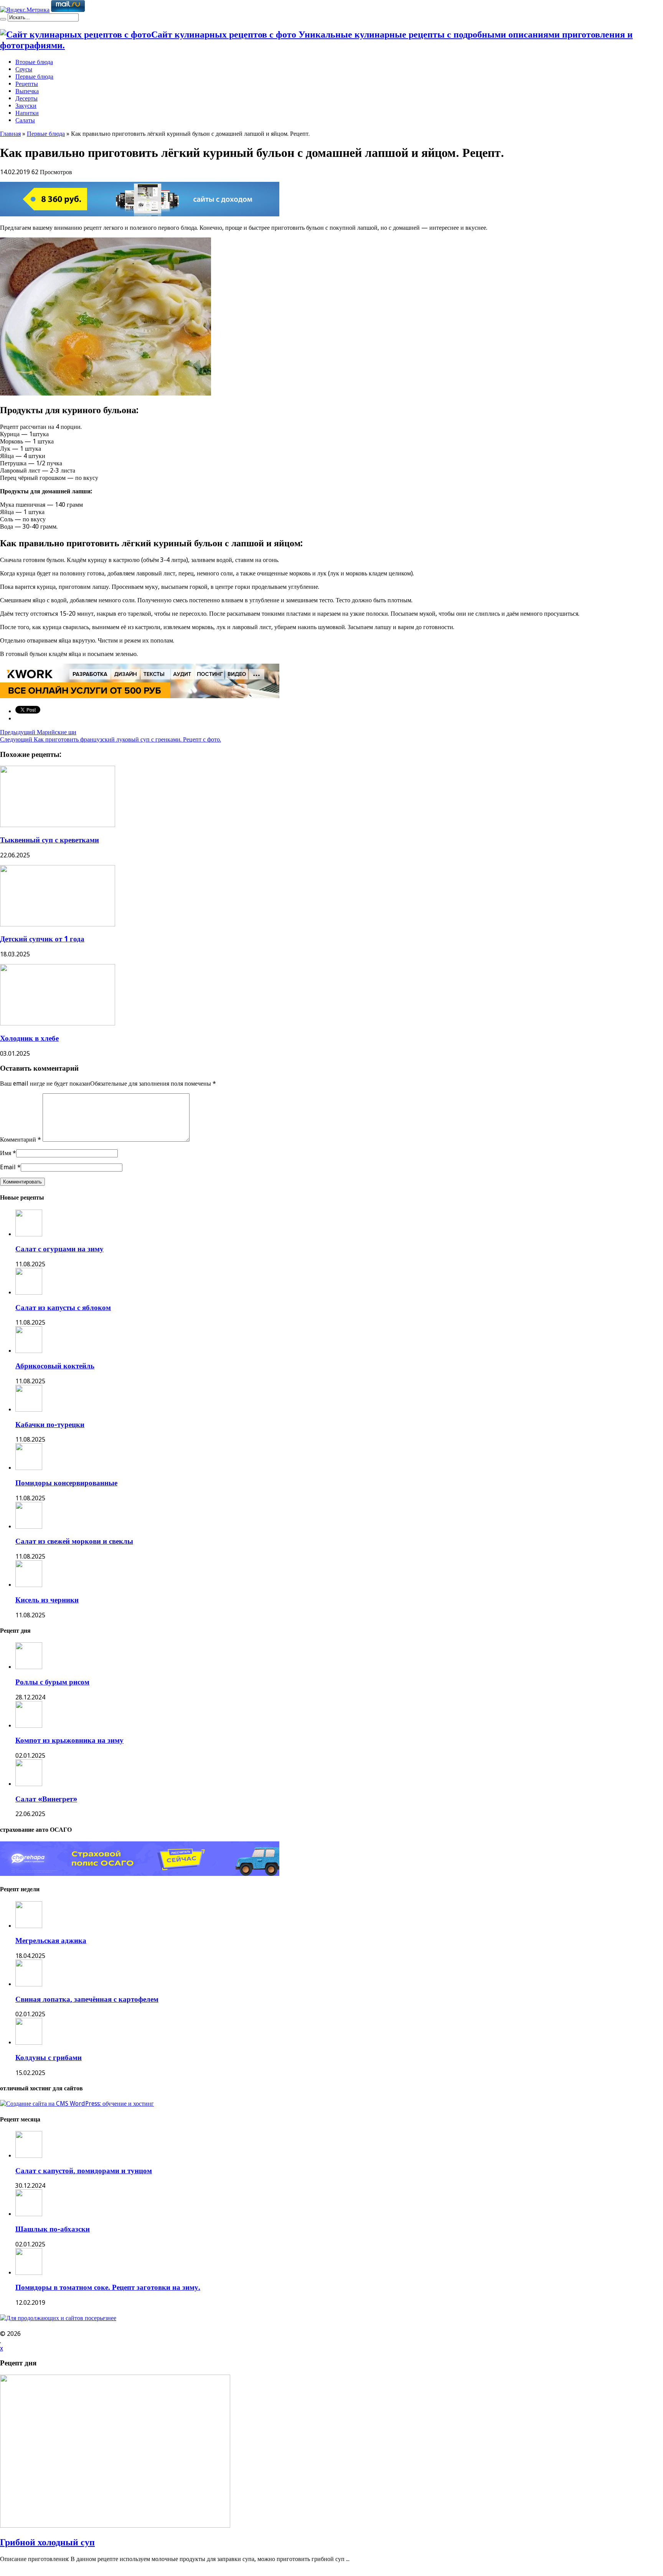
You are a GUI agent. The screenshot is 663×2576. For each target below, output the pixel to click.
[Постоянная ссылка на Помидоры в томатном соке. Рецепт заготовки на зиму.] (29, 2273)
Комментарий (21, 1140)
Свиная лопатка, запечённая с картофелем (87, 1999)
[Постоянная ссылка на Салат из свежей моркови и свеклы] (29, 1527)
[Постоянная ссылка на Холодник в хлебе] (58, 1023)
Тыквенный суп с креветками (49, 840)
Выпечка (27, 91)
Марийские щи (38, 732)
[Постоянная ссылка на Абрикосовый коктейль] (29, 1351)
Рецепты (27, 84)
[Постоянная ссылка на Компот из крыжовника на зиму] (29, 1726)
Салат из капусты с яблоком (63, 1308)
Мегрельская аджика (51, 1941)
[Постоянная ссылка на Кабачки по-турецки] (29, 1410)
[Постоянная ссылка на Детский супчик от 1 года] (58, 924)
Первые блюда (34, 77)
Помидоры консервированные (66, 1483)
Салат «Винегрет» (46, 1799)
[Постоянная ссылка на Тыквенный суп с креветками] (58, 825)
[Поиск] (3, 19)
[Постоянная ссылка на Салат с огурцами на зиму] (29, 1234)
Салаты (25, 120)
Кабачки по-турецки (50, 1425)
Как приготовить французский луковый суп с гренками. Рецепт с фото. (110, 739)
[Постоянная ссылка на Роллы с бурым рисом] (29, 1667)
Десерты (26, 98)
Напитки (27, 113)
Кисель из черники (47, 1600)
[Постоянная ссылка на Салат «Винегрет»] (29, 1784)
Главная (10, 134)
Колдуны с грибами (49, 2058)
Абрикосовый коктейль (55, 1366)
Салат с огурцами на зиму (59, 1249)
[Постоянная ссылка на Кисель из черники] (29, 1585)
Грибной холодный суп (47, 2542)
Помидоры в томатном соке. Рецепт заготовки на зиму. (108, 2287)
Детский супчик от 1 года (42, 939)
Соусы (24, 69)
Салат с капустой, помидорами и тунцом (84, 2171)
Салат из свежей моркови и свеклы (74, 1541)
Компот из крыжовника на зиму (69, 1740)
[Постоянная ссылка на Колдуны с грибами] (29, 2043)
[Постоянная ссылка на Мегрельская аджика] (29, 1926)
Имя (6, 1153)
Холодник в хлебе (29, 1038)
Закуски (26, 106)
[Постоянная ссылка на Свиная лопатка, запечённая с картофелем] (29, 1984)
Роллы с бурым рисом (52, 1682)
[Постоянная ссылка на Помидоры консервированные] (29, 1468)
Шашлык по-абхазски (53, 2229)
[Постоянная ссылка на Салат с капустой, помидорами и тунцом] (29, 2156)
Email (8, 1167)
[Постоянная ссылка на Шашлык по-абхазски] (29, 2214)
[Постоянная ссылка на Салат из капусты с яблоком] (29, 1293)
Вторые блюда (34, 62)
